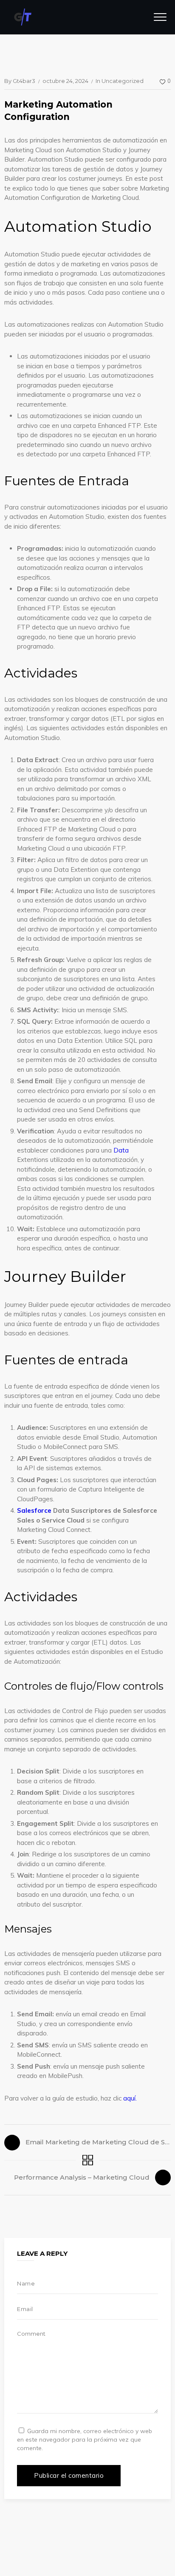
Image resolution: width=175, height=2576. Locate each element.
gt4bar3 (24, 81)
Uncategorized (123, 81)
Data (121, 1150)
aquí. (130, 2098)
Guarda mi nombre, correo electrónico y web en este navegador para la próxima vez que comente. (85, 2439)
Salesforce (34, 1510)
